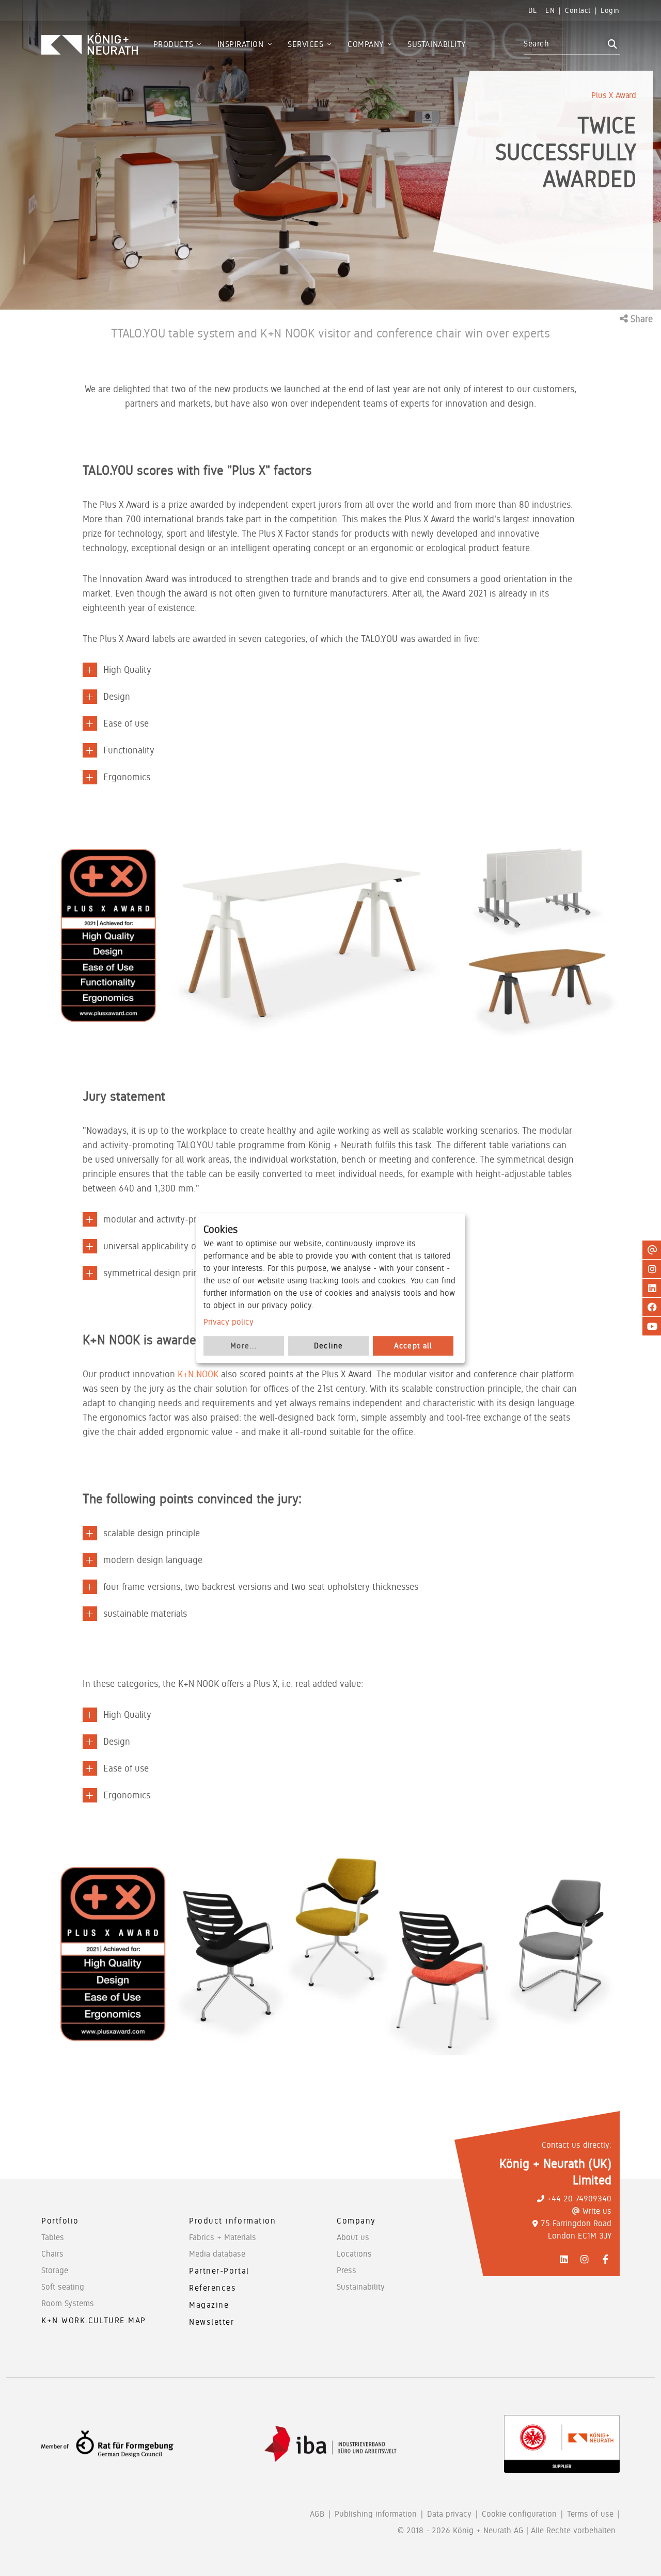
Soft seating (63, 2287)
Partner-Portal (219, 2271)
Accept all (413, 1346)
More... (244, 1346)
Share (640, 319)
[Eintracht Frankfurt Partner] (562, 2444)
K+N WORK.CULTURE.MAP (94, 2320)
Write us (597, 2211)
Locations (354, 2254)
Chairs (52, 2254)
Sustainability (361, 2287)
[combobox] (564, 44)
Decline (328, 1346)
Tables (53, 2237)
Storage (55, 2270)
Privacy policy (229, 1322)
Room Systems (68, 2303)
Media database (217, 2254)
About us (353, 2237)
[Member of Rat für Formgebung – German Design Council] (107, 2444)
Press (347, 2270)
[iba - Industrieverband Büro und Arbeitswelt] (330, 2444)
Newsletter (212, 2322)
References (213, 2288)
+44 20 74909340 (579, 2199)
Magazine (209, 2305)
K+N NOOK (198, 1374)
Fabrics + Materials (223, 2237)
